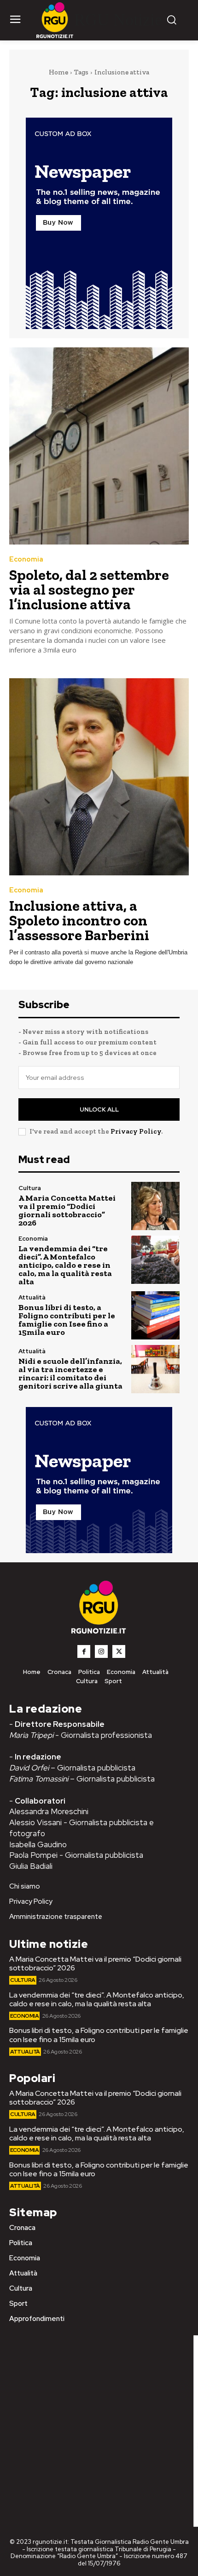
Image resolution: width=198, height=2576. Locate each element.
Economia (26, 559)
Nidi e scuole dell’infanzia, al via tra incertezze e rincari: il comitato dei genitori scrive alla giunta (70, 1373)
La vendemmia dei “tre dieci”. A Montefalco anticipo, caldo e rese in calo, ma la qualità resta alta (65, 1265)
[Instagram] (101, 1651)
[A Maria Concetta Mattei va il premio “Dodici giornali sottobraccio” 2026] (155, 1206)
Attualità (32, 1297)
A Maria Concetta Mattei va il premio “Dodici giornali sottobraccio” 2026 (67, 1210)
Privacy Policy (136, 1131)
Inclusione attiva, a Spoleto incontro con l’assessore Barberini (79, 920)
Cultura (30, 1188)
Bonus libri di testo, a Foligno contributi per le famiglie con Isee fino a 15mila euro (67, 1320)
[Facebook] (84, 1651)
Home (58, 72)
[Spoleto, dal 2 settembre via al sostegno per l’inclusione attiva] (99, 446)
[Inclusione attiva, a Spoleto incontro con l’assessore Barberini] (99, 777)
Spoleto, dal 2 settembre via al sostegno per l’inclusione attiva (89, 590)
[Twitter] (119, 1651)
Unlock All (99, 1109)
